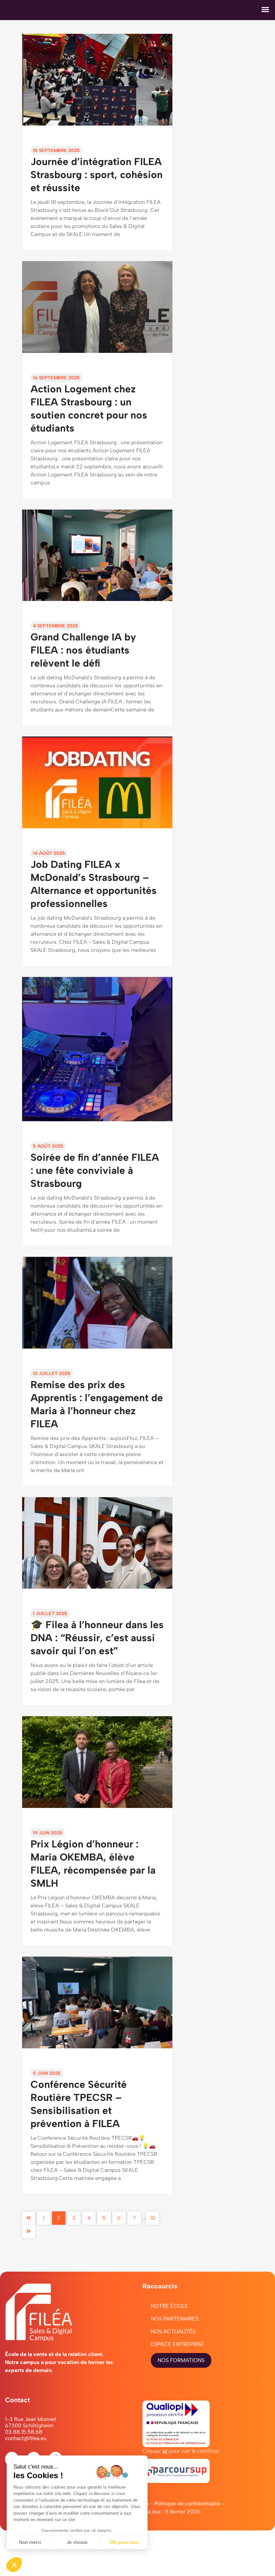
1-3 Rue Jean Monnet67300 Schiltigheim (31, 2422)
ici (165, 2451)
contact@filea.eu (26, 2438)
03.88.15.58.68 (24, 2432)
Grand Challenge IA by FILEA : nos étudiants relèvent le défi (83, 646)
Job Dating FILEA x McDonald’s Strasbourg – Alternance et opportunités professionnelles (94, 880)
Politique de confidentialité (187, 2504)
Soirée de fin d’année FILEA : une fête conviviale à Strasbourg (95, 1166)
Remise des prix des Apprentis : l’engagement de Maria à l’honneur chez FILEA (97, 1400)
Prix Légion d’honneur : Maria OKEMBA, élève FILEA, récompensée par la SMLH (93, 1860)
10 (153, 2218)
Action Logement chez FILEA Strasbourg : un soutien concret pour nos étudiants (89, 405)
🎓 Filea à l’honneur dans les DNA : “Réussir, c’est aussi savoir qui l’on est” (97, 1634)
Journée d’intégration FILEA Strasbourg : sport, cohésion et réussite (97, 171)
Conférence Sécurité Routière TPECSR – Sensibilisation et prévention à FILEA (79, 2100)
